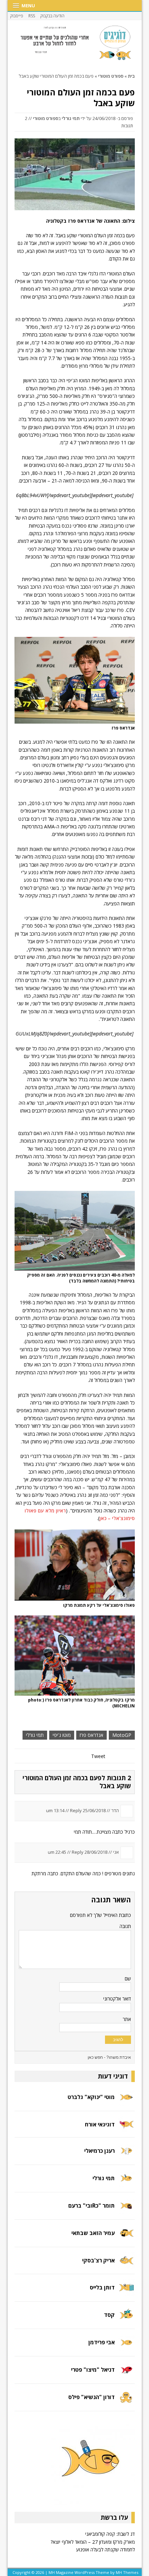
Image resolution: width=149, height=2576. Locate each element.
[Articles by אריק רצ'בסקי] (126, 2265)
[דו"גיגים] (75, 43)
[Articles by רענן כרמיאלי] (126, 2155)
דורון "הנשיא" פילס (91, 2397)
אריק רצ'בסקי (98, 2260)
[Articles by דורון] (126, 2402)
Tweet (98, 1756)
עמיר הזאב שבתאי (93, 2233)
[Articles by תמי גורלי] (126, 2182)
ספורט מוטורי (46, 118)
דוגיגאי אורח (100, 2124)
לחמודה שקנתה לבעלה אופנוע (106, 2549)
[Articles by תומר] (126, 2210)
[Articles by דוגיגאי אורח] (126, 2128)
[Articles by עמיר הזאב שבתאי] (126, 2237)
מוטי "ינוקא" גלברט (91, 2097)
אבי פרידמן (102, 2342)
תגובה (125, 1926)
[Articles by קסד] (126, 2319)
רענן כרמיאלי (99, 2151)
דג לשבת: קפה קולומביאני (110, 2534)
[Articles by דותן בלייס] (126, 2292)
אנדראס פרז (91, 1735)
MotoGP (122, 1735)
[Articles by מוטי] (126, 2102)
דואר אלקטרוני (117, 1999)
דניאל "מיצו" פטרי (93, 2370)
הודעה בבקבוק (52, 16)
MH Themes (127, 2572)
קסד (109, 2315)
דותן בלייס (102, 2287)
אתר (127, 2019)
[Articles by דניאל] (126, 2374)
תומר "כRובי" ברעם (91, 2206)
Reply (76, 1810)
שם (128, 1978)
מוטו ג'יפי (62, 1735)
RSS (32, 16)
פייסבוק (17, 16)
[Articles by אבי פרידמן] (126, 2347)
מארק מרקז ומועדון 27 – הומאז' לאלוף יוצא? (93, 2542)
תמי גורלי (71, 118)
